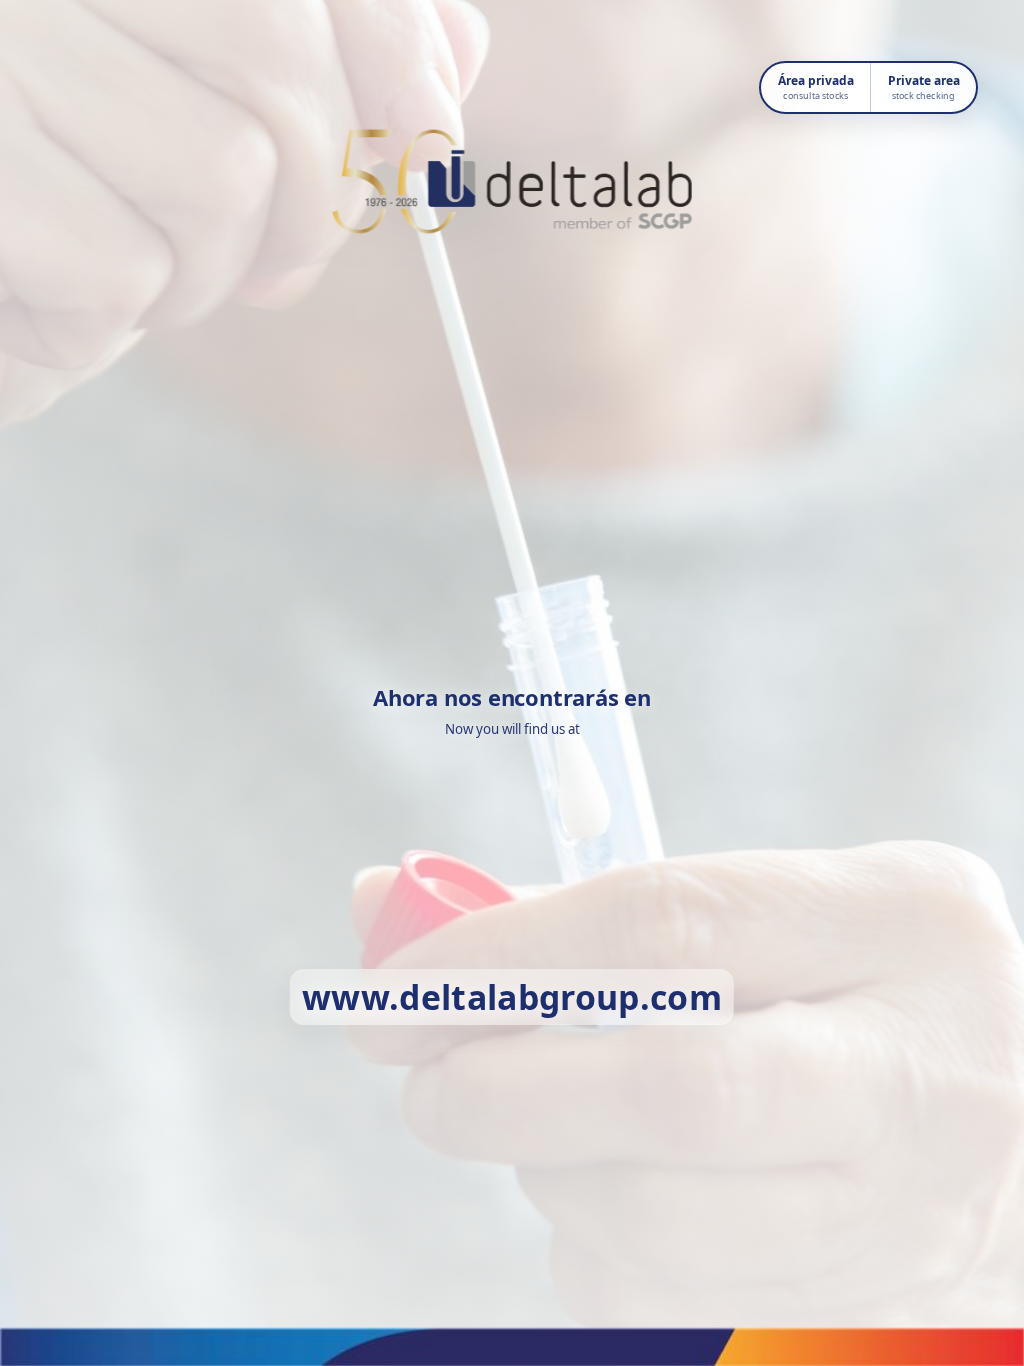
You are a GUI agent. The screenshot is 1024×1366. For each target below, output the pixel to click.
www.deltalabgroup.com (512, 997)
